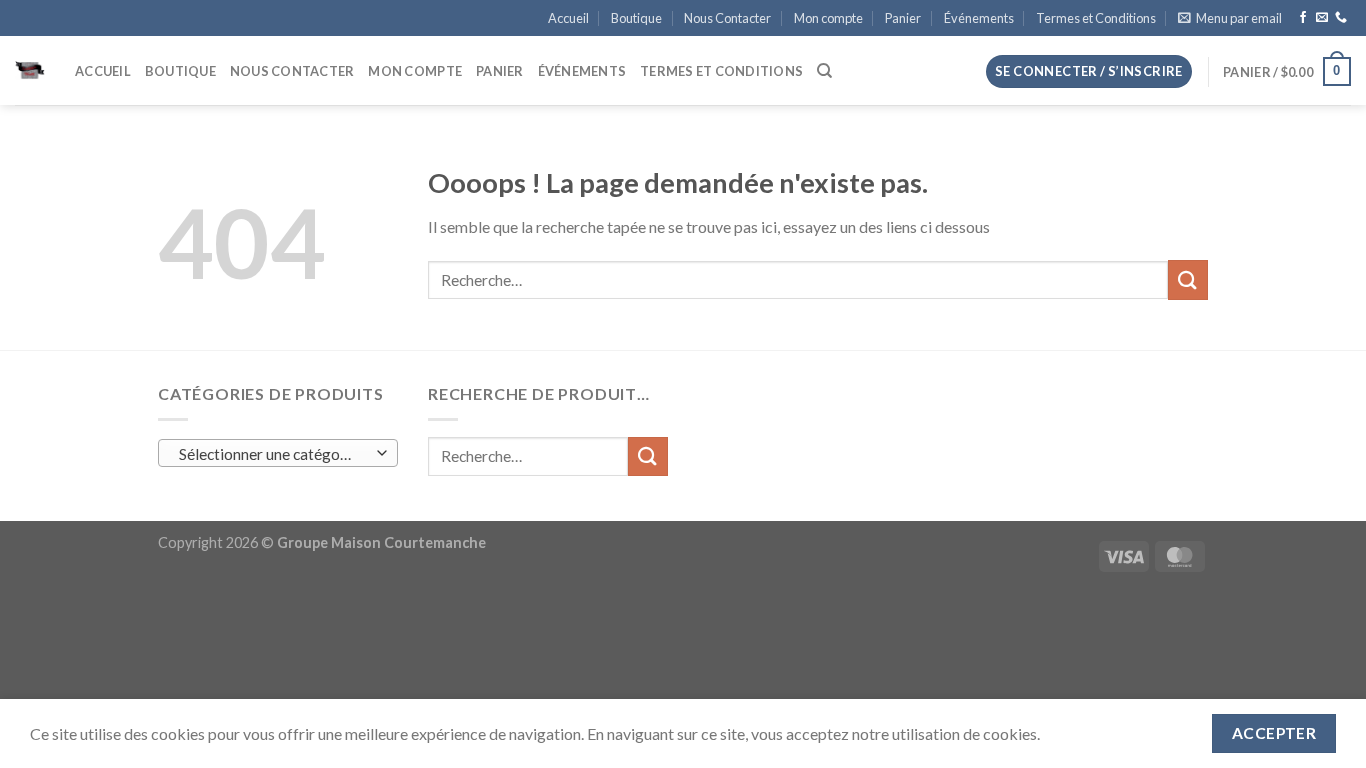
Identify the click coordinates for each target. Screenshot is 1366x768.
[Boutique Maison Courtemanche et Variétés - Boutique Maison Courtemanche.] (30, 71)
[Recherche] (824, 71)
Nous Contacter (727, 18)
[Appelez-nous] (1341, 18)
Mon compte (828, 18)
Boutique (636, 18)
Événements (979, 18)
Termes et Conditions (1096, 18)
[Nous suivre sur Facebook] (1303, 18)
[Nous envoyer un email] (1322, 18)
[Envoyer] (1188, 279)
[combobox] (278, 453)
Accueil (568, 18)
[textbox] (273, 454)
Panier (903, 18)
